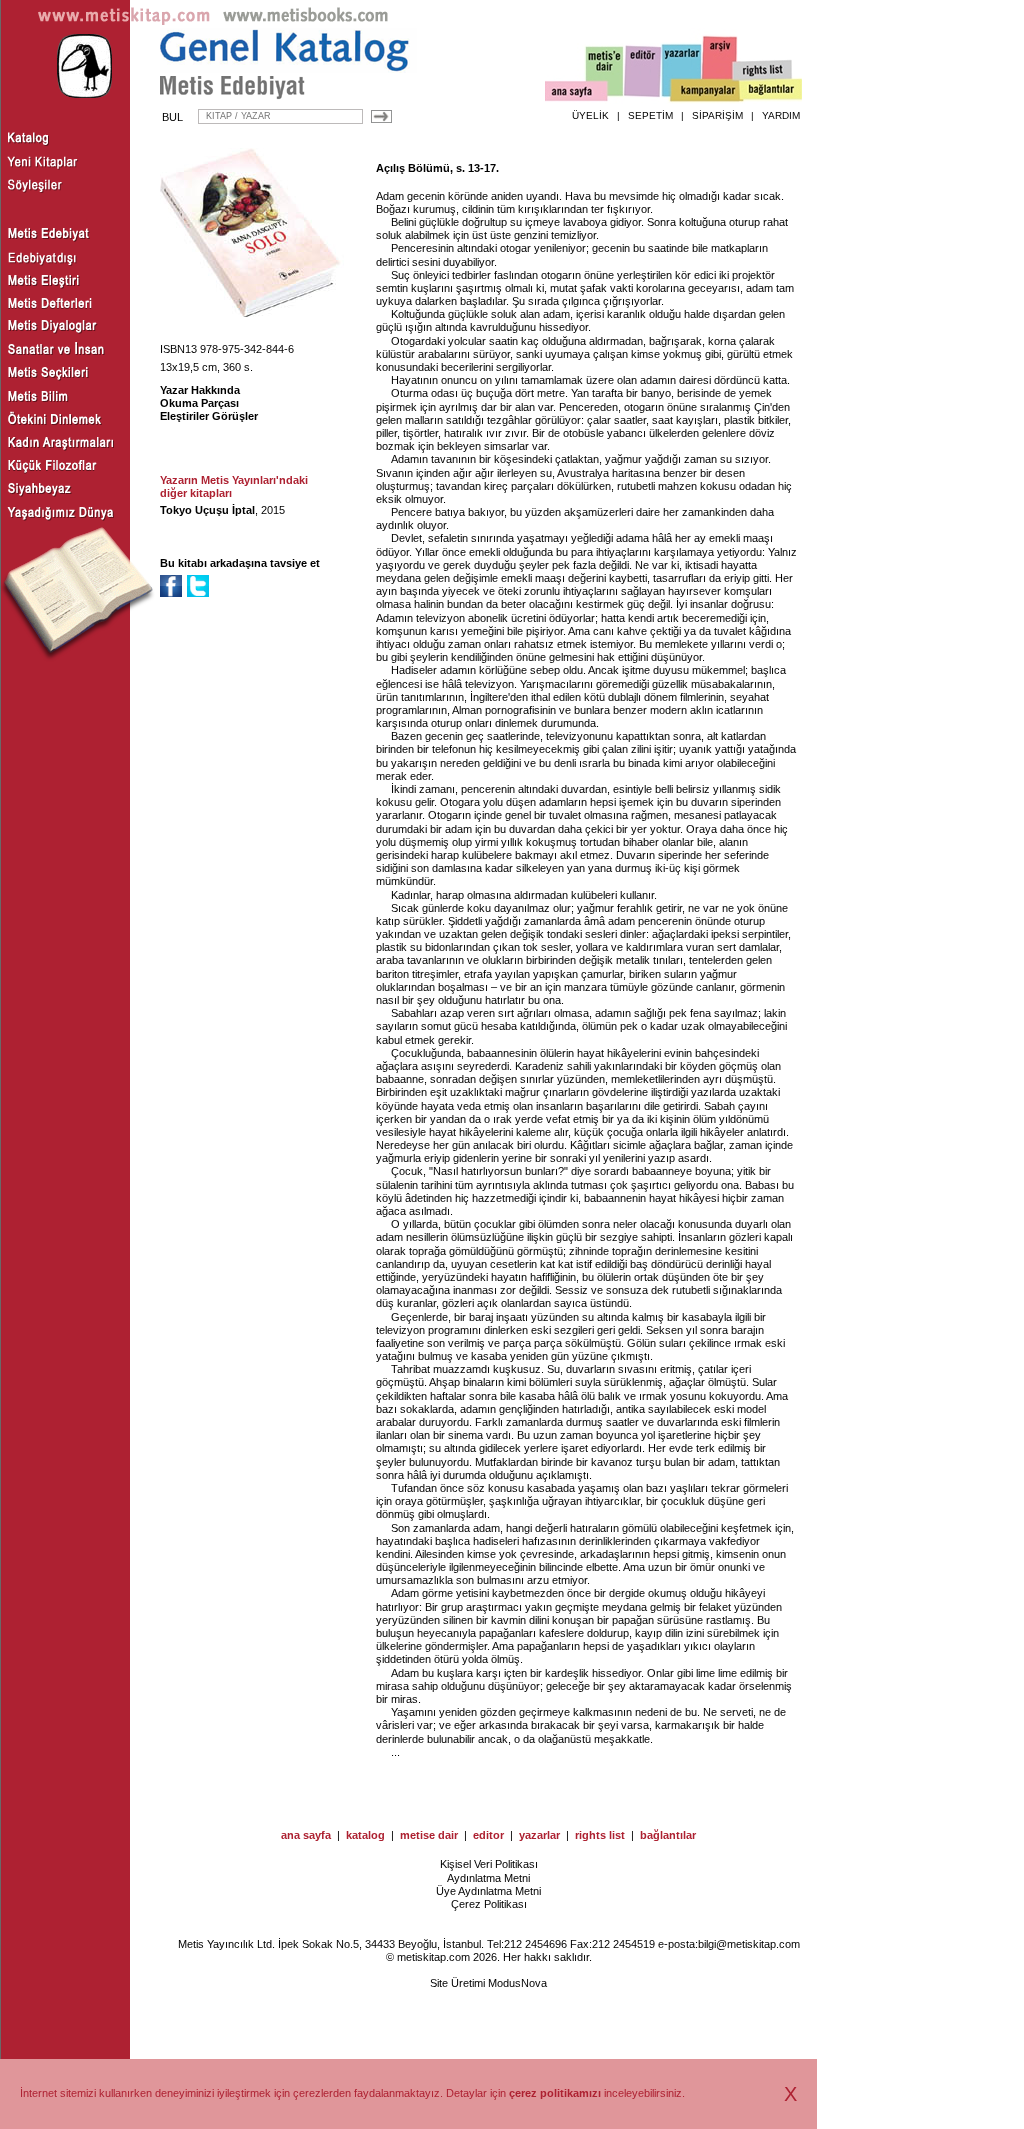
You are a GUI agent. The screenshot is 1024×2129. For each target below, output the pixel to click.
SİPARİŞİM (717, 115)
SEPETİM (650, 115)
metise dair (429, 1835)
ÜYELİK (590, 115)
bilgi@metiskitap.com (749, 1944)
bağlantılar (668, 1835)
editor (488, 1835)
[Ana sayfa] (576, 93)
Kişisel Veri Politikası (489, 1864)
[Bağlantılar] (771, 91)
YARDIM (781, 115)
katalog (365, 1835)
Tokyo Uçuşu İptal (207, 510)
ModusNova (517, 1983)
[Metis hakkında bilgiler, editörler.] (605, 72)
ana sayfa (306, 1835)
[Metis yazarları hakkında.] (682, 71)
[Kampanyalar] (706, 91)
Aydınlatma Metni (488, 1878)
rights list (600, 1835)
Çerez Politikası (489, 1904)
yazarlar (539, 1835)
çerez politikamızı (555, 2093)
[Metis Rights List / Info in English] (763, 71)
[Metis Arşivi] (720, 67)
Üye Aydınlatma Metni (488, 1891)
